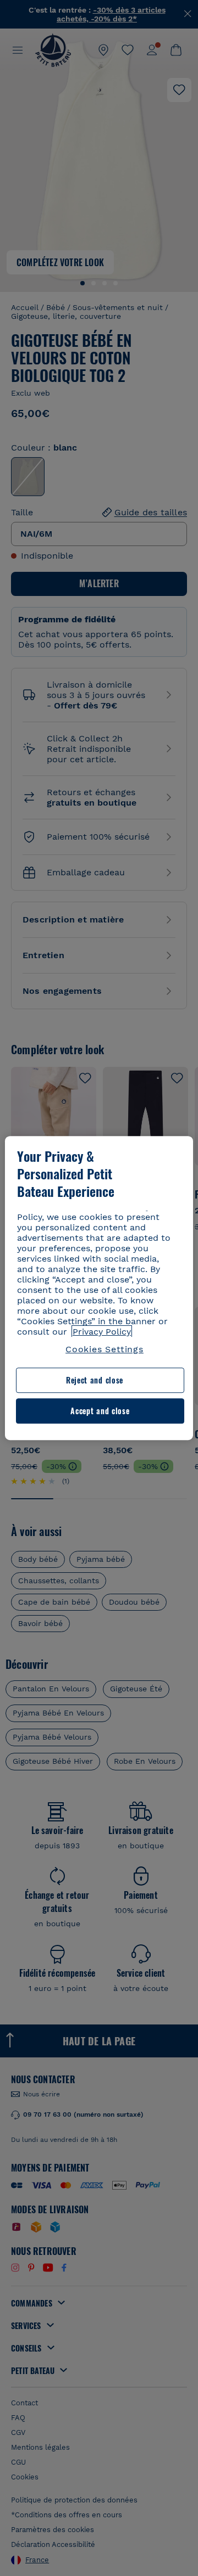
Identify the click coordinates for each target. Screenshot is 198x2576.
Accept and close (100, 1411)
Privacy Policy (102, 1332)
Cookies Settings (105, 1349)
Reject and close (95, 1380)
